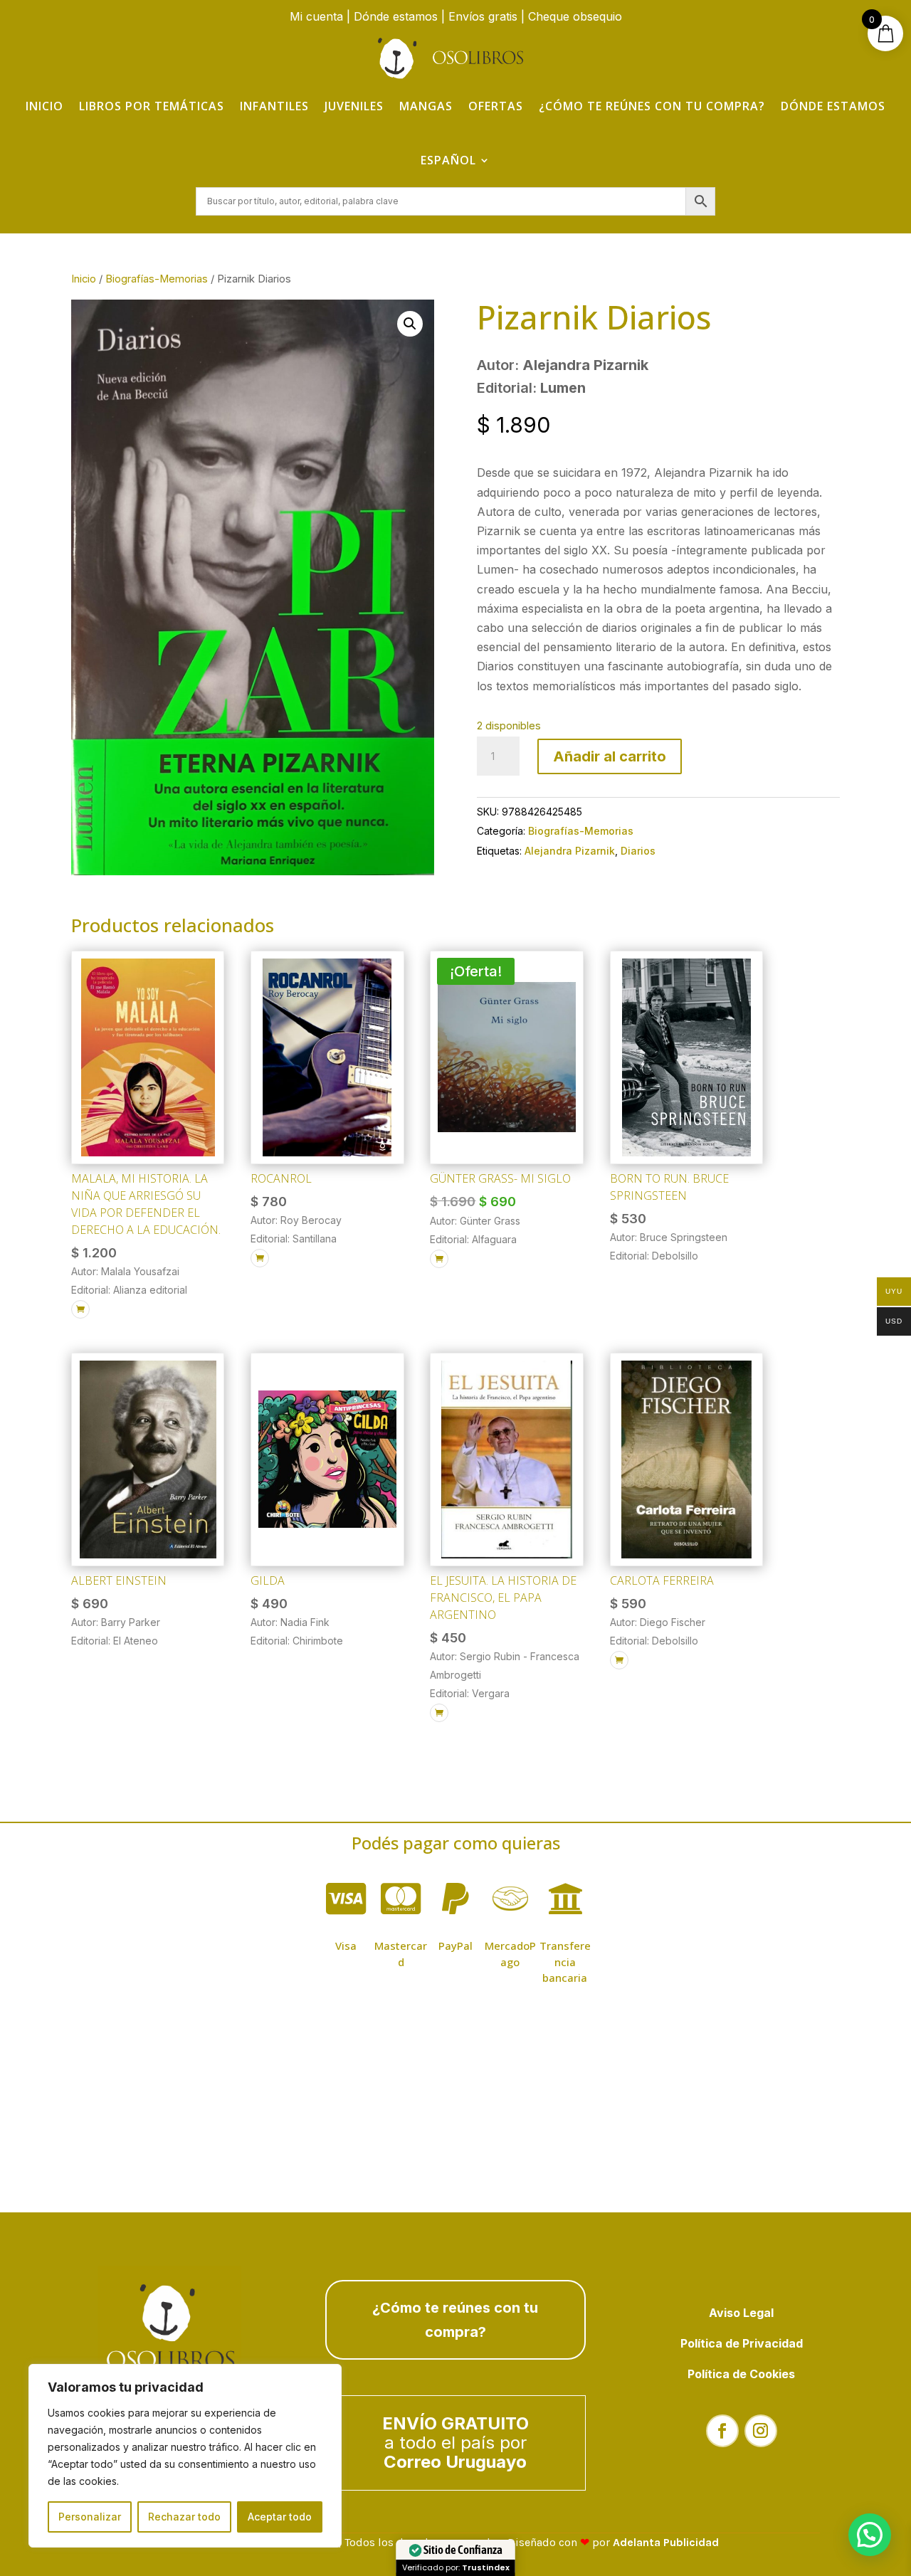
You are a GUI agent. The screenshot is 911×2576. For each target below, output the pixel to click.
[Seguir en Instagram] (761, 2431)
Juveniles (354, 106)
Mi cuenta (316, 16)
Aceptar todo (280, 2517)
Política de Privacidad (742, 2343)
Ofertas (496, 106)
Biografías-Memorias (157, 279)
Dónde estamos (396, 16)
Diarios (638, 851)
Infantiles (274, 106)
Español (448, 160)
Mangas (426, 106)
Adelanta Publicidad (666, 2542)
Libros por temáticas (152, 106)
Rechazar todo (184, 2517)
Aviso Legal (741, 2313)
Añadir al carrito (610, 756)
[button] (410, 324)
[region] (185, 2456)
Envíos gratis (483, 16)
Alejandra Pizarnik (570, 851)
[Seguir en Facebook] (722, 2431)
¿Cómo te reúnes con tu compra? (652, 106)
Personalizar (90, 2517)
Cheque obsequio (575, 16)
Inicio (44, 106)
